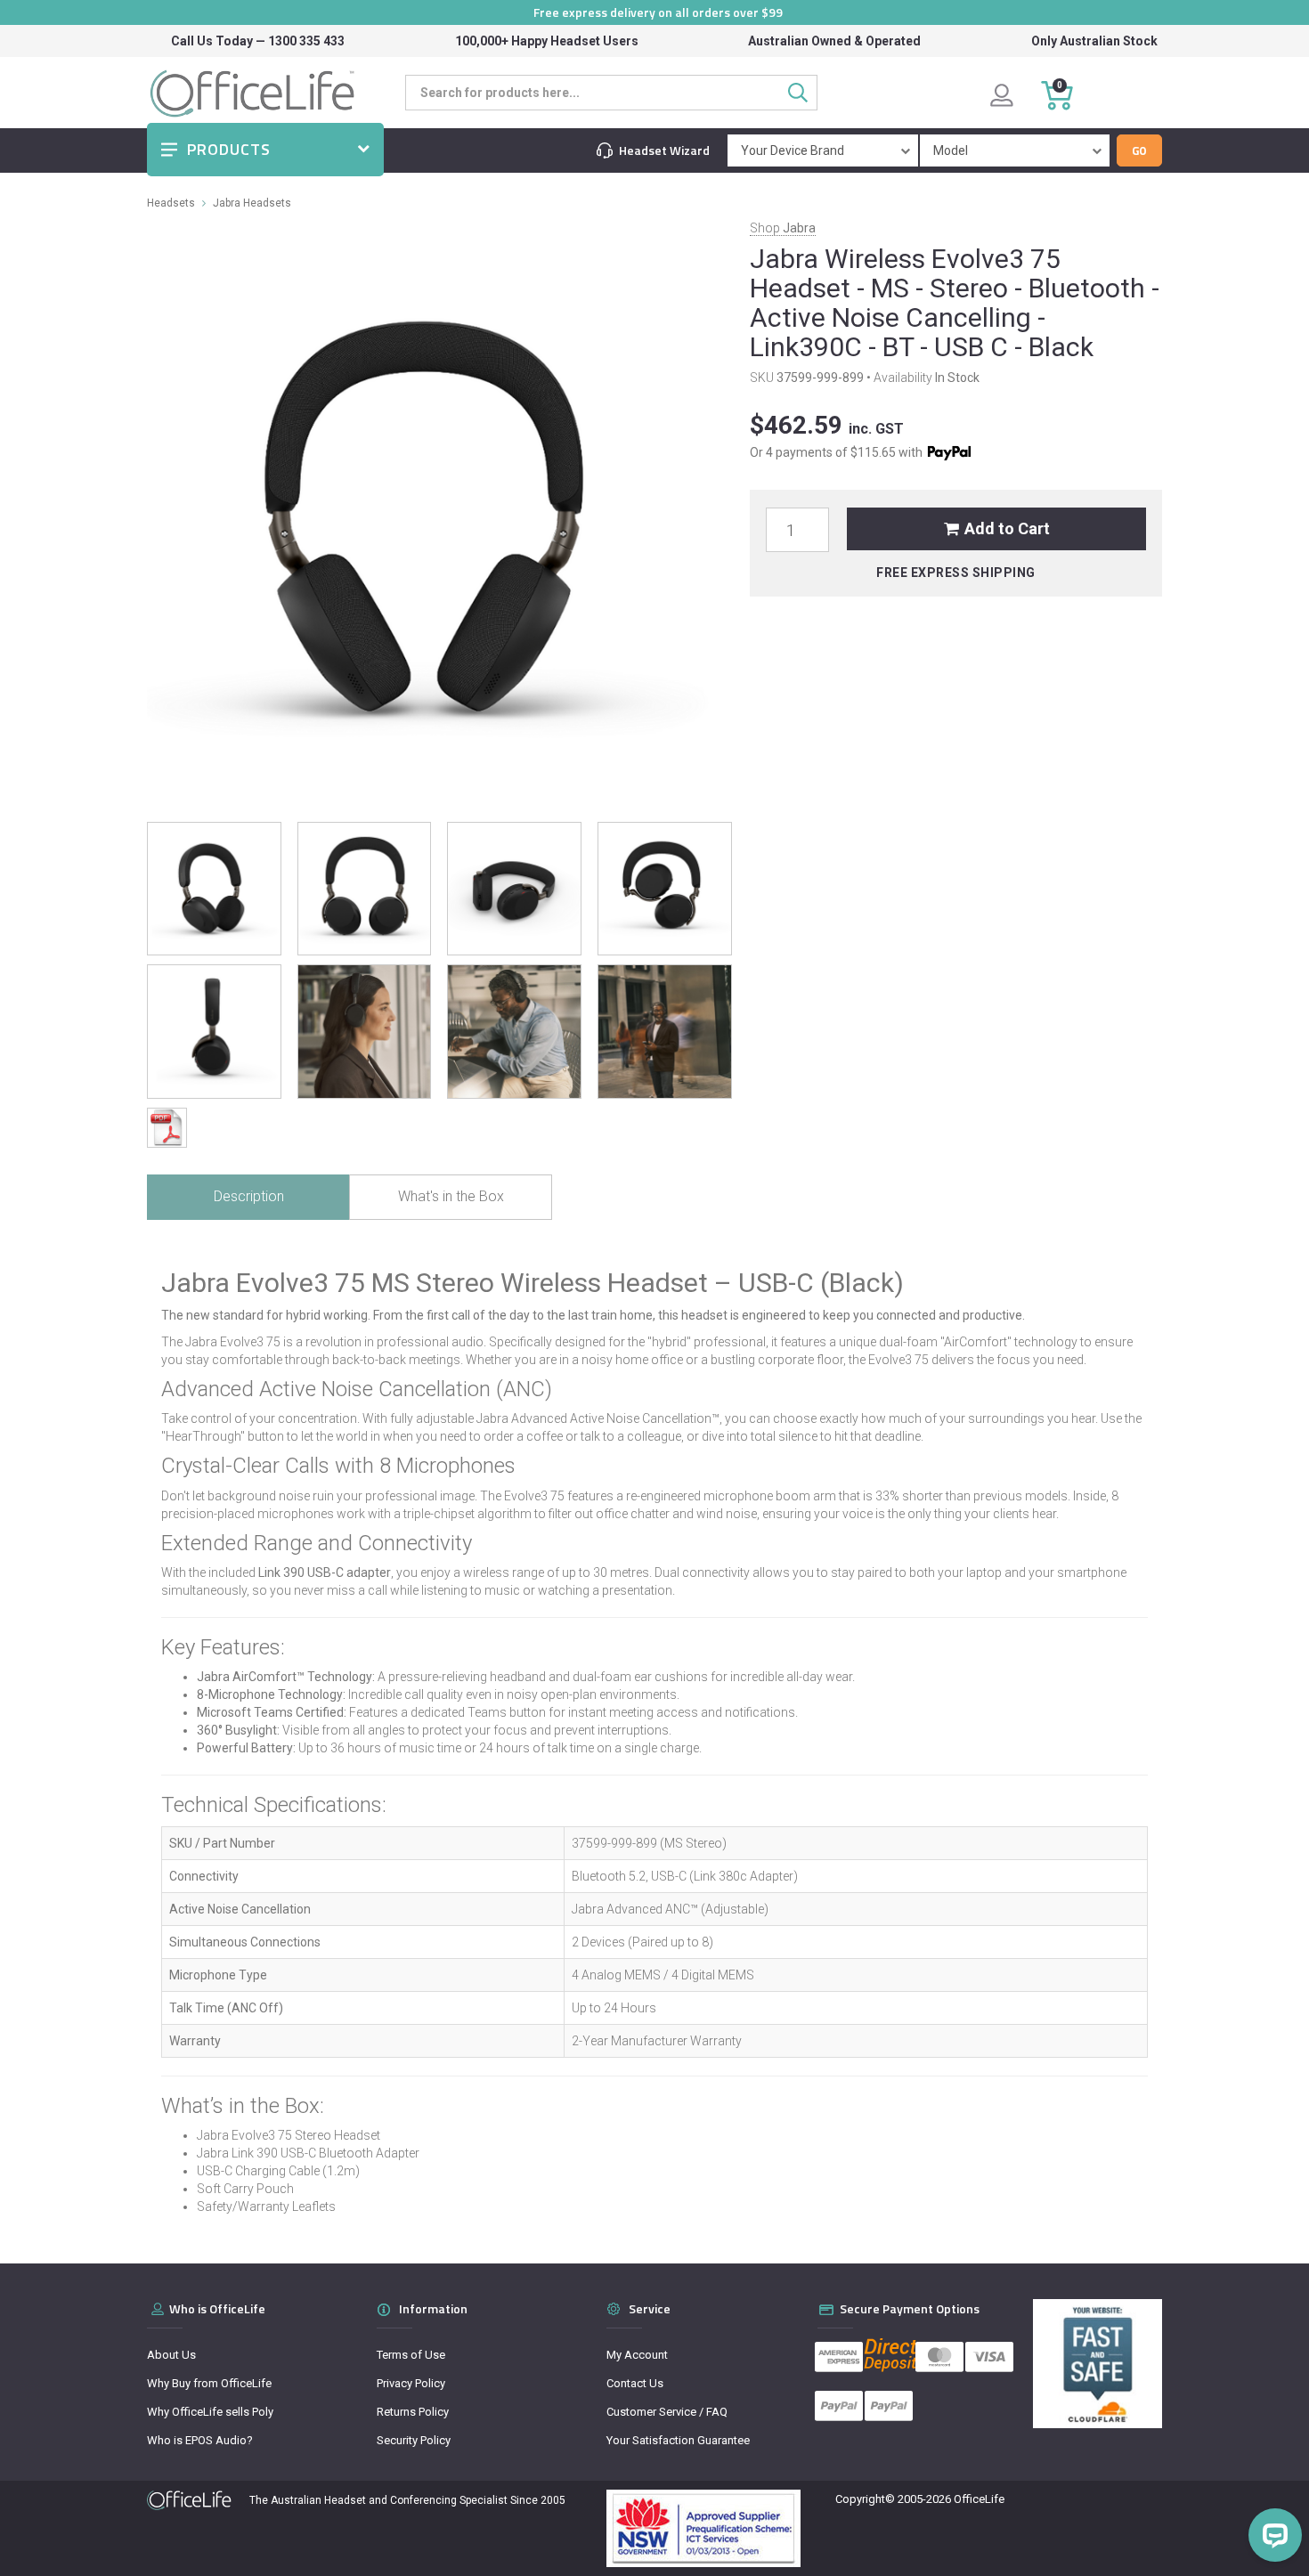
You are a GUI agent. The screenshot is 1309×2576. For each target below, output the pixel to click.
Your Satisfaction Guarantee (678, 2440)
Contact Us (635, 2383)
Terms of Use (411, 2355)
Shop (783, 228)
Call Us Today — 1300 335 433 (258, 41)
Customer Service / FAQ (667, 2412)
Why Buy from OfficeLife (209, 2383)
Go (1139, 150)
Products (229, 149)
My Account (637, 2355)
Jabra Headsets (252, 203)
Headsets (171, 203)
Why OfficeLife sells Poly (210, 2412)
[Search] (803, 93)
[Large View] (214, 889)
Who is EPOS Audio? (200, 2440)
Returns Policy (413, 2412)
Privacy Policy (411, 2383)
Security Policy (414, 2440)
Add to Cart (1007, 528)
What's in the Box (451, 1196)
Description (249, 1196)
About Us (171, 2355)
